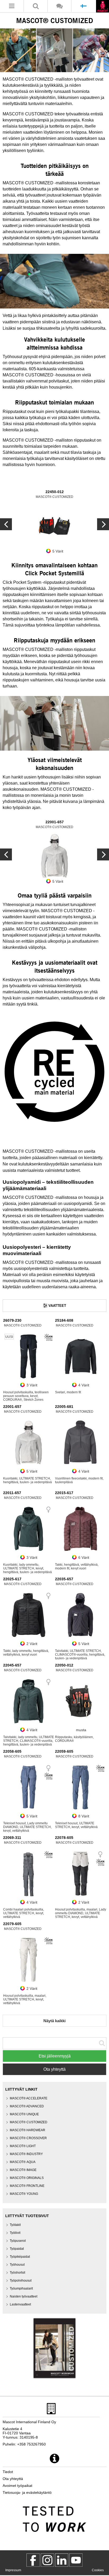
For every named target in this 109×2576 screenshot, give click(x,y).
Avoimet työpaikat (17, 2486)
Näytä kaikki (54, 2021)
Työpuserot (18, 2241)
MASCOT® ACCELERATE (29, 2098)
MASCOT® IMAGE (23, 2170)
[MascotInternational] (76, 2560)
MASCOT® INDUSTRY (26, 2154)
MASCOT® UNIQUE (24, 2114)
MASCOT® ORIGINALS (27, 2178)
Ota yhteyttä (54, 2069)
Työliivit (15, 2233)
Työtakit (15, 2225)
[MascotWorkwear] (33, 2560)
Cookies (98, 2570)
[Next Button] (6, 524)
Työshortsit (17, 2273)
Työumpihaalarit (21, 2288)
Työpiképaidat (20, 2257)
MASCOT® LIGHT (23, 2146)
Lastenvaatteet (20, 2304)
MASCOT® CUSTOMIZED (29, 2122)
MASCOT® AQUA (23, 2162)
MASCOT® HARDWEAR (28, 2130)
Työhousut (17, 2265)
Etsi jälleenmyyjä (55, 2056)
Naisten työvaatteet (24, 2296)
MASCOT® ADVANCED (27, 2106)
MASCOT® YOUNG (24, 2194)
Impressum (13, 2570)
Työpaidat (17, 2249)
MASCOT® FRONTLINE (27, 2186)
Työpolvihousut (21, 2281)
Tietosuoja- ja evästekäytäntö (27, 2492)
